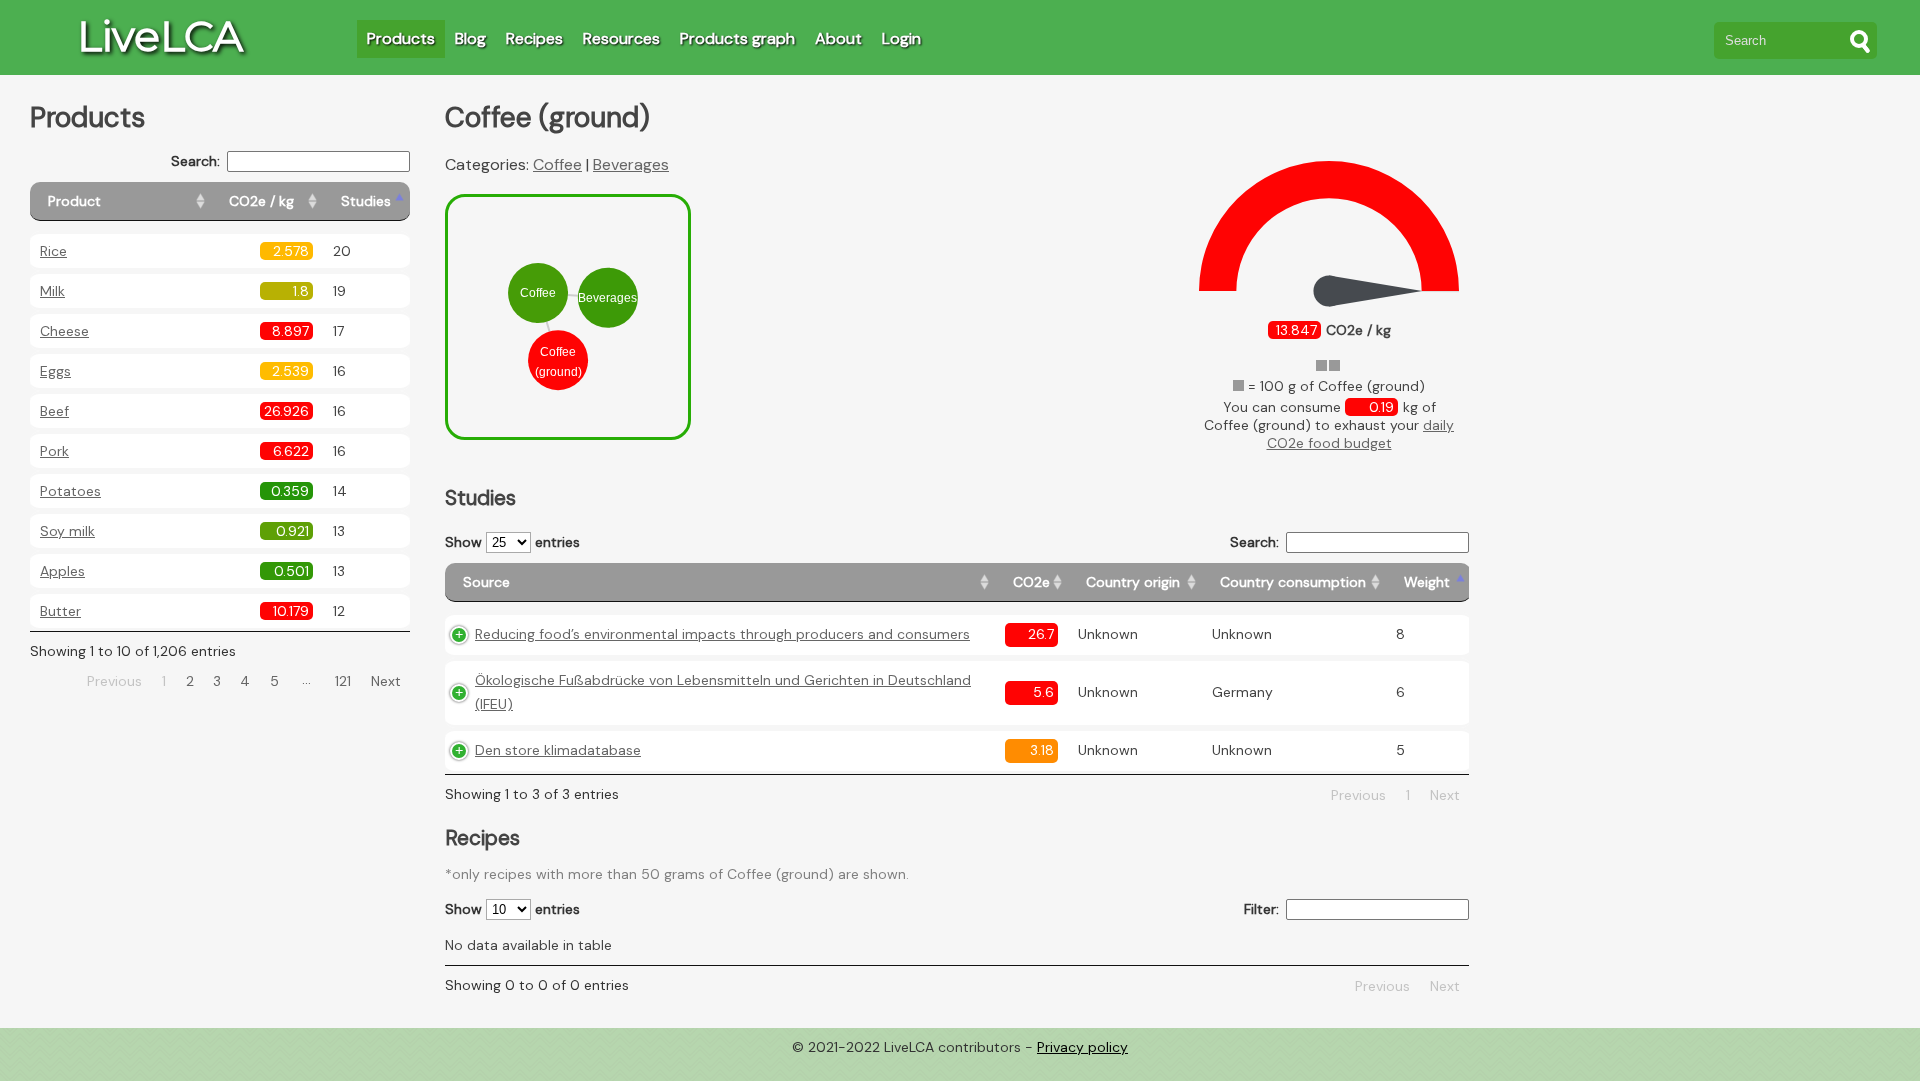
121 (343, 681)
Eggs (55, 371)
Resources (621, 38)
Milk (52, 291)
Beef (54, 411)
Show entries (512, 542)
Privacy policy (1082, 1047)
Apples (62, 571)
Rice (53, 251)
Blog (470, 38)
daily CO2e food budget (1361, 434)
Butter (60, 611)
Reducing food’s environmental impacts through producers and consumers (722, 634)
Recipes (534, 38)
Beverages (631, 164)
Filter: (1261, 909)
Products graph (737, 38)
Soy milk (67, 531)
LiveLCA (160, 36)
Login (901, 38)
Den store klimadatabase (558, 750)
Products (401, 38)
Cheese (64, 331)
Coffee (557, 164)
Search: (195, 161)
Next (386, 681)
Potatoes (70, 491)
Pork (54, 451)
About (838, 38)
